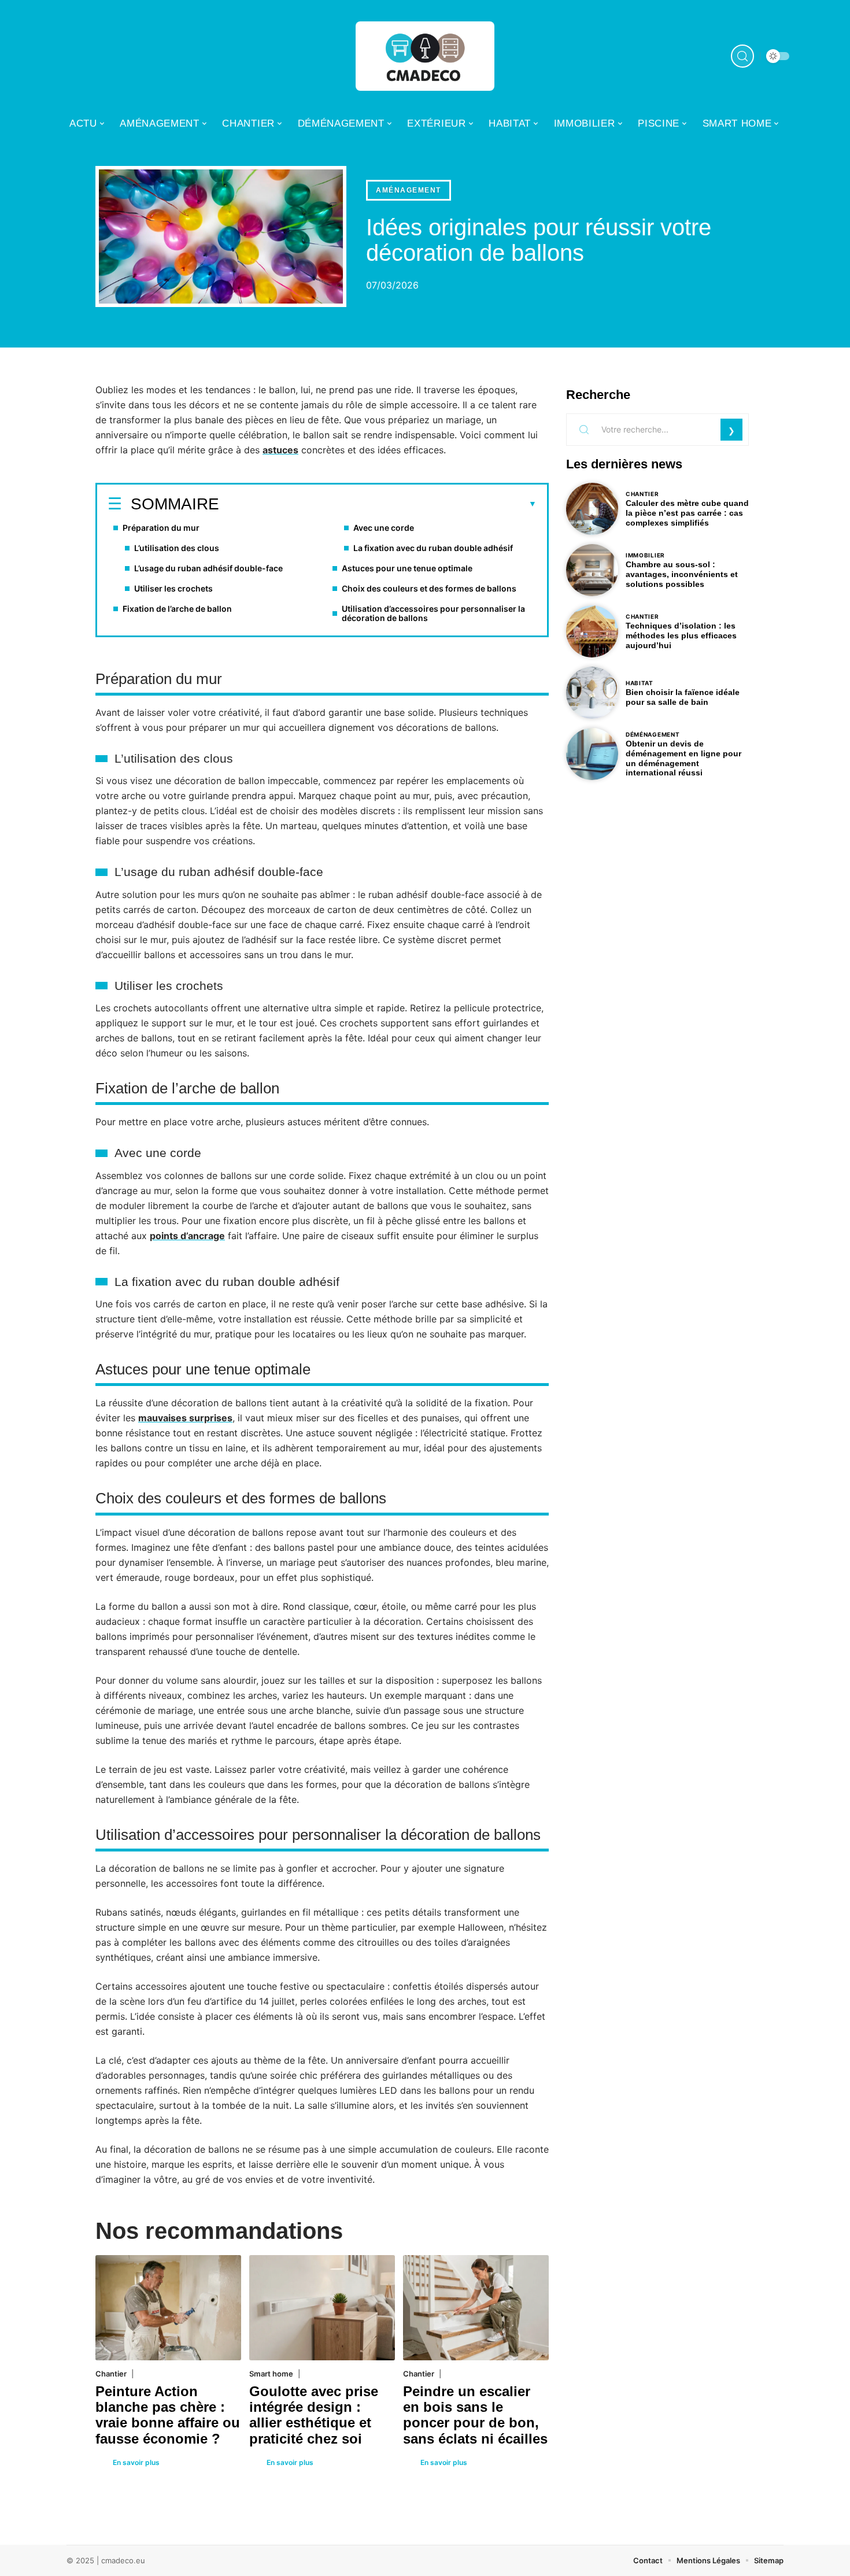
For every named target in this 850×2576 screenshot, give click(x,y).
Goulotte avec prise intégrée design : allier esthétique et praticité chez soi (314, 2415)
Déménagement (653, 734)
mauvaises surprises (185, 1418)
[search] (742, 56)
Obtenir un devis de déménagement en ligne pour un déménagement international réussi (683, 758)
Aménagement (409, 190)
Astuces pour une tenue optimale (407, 568)
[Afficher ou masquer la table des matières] (378, 504)
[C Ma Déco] (425, 56)
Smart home (271, 2374)
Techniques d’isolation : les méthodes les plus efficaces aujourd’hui (681, 635)
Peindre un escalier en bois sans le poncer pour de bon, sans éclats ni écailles (475, 2415)
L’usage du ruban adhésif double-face (208, 568)
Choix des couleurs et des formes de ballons (429, 588)
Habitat (640, 683)
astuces (280, 450)
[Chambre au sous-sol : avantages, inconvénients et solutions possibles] (592, 570)
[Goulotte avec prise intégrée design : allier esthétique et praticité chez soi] (322, 2307)
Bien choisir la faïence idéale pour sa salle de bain (683, 697)
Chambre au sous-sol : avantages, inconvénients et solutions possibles (682, 574)
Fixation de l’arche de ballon (177, 609)
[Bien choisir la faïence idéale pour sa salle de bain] (592, 693)
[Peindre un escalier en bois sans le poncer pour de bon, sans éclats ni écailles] (476, 2307)
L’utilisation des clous (177, 548)
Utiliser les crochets (173, 588)
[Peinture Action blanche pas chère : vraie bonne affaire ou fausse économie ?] (168, 2307)
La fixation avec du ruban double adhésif (433, 548)
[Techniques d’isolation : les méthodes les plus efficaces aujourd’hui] (592, 631)
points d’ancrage (187, 1236)
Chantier (111, 2374)
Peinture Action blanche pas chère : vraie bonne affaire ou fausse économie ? (168, 2415)
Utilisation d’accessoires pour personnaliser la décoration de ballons (433, 613)
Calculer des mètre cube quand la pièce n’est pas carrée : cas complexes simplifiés (687, 513)
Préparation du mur (161, 528)
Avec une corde (384, 528)
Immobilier (645, 555)
